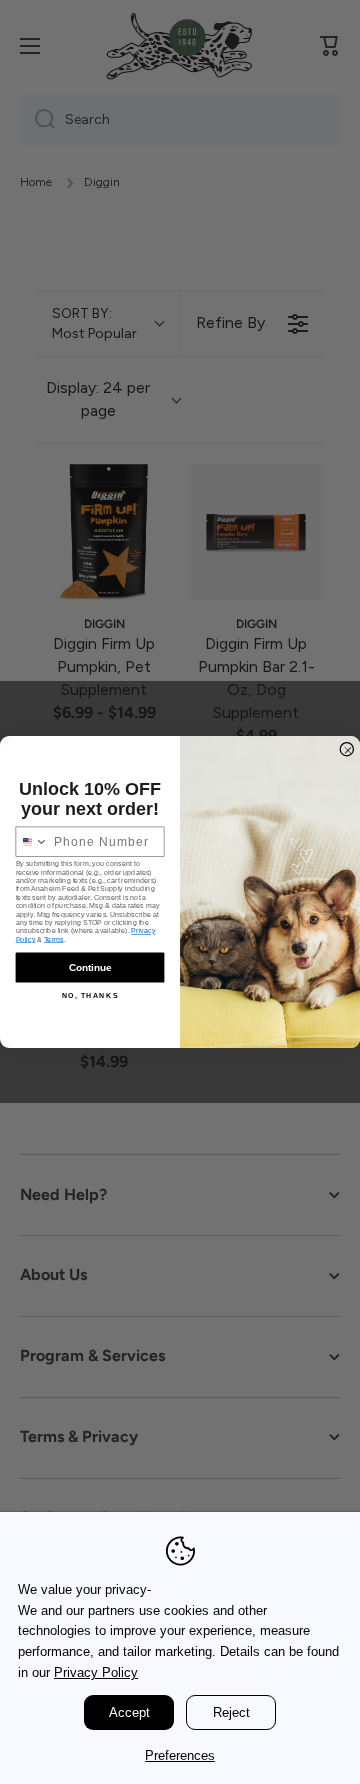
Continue (90, 967)
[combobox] (32, 841)
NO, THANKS (90, 996)
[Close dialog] (347, 749)
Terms (54, 939)
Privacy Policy (96, 1672)
